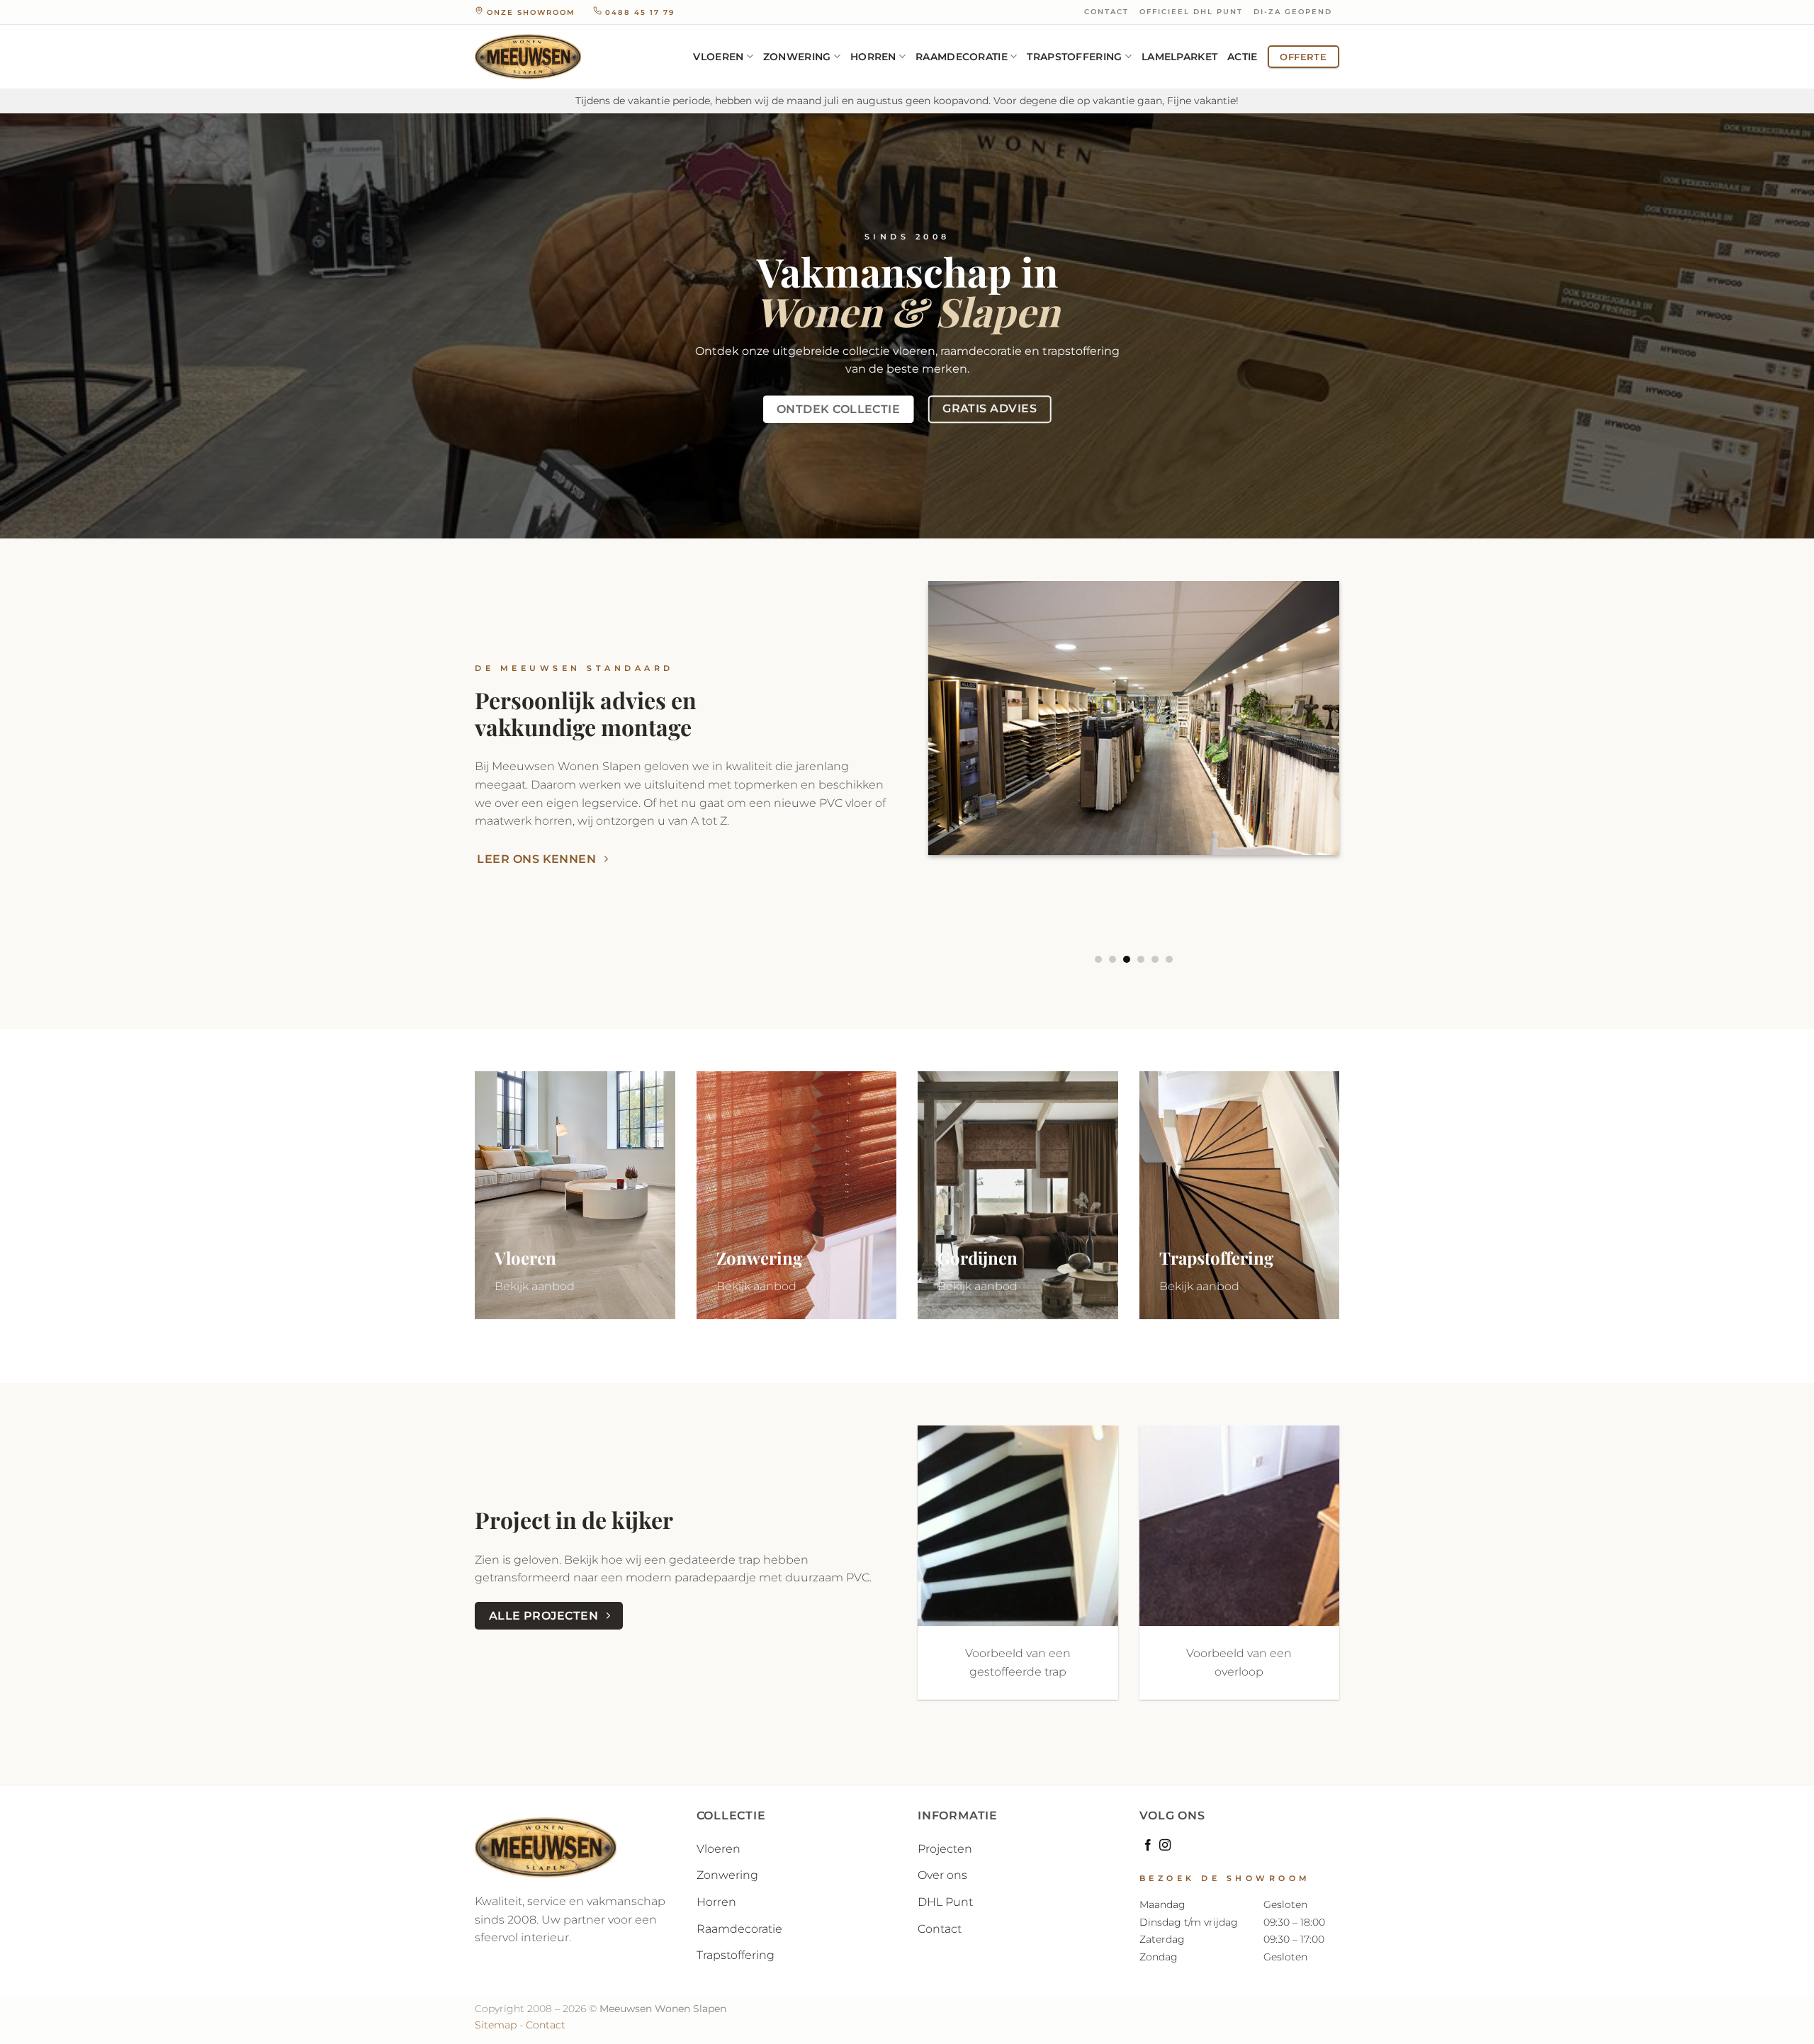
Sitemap (496, 2025)
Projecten (945, 1849)
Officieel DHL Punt (1191, 12)
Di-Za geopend (1293, 12)
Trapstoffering (1074, 57)
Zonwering (797, 57)
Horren (873, 57)
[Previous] (910, 773)
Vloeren (718, 57)
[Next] (1358, 773)
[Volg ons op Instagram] (1165, 1846)
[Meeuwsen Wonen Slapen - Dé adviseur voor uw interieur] (528, 57)
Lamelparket (1179, 57)
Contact (1106, 12)
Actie (1242, 57)
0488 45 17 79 (638, 12)
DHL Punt (945, 1902)
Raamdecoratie (962, 57)
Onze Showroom (531, 12)
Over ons (942, 1875)
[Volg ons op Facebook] (1148, 1846)
